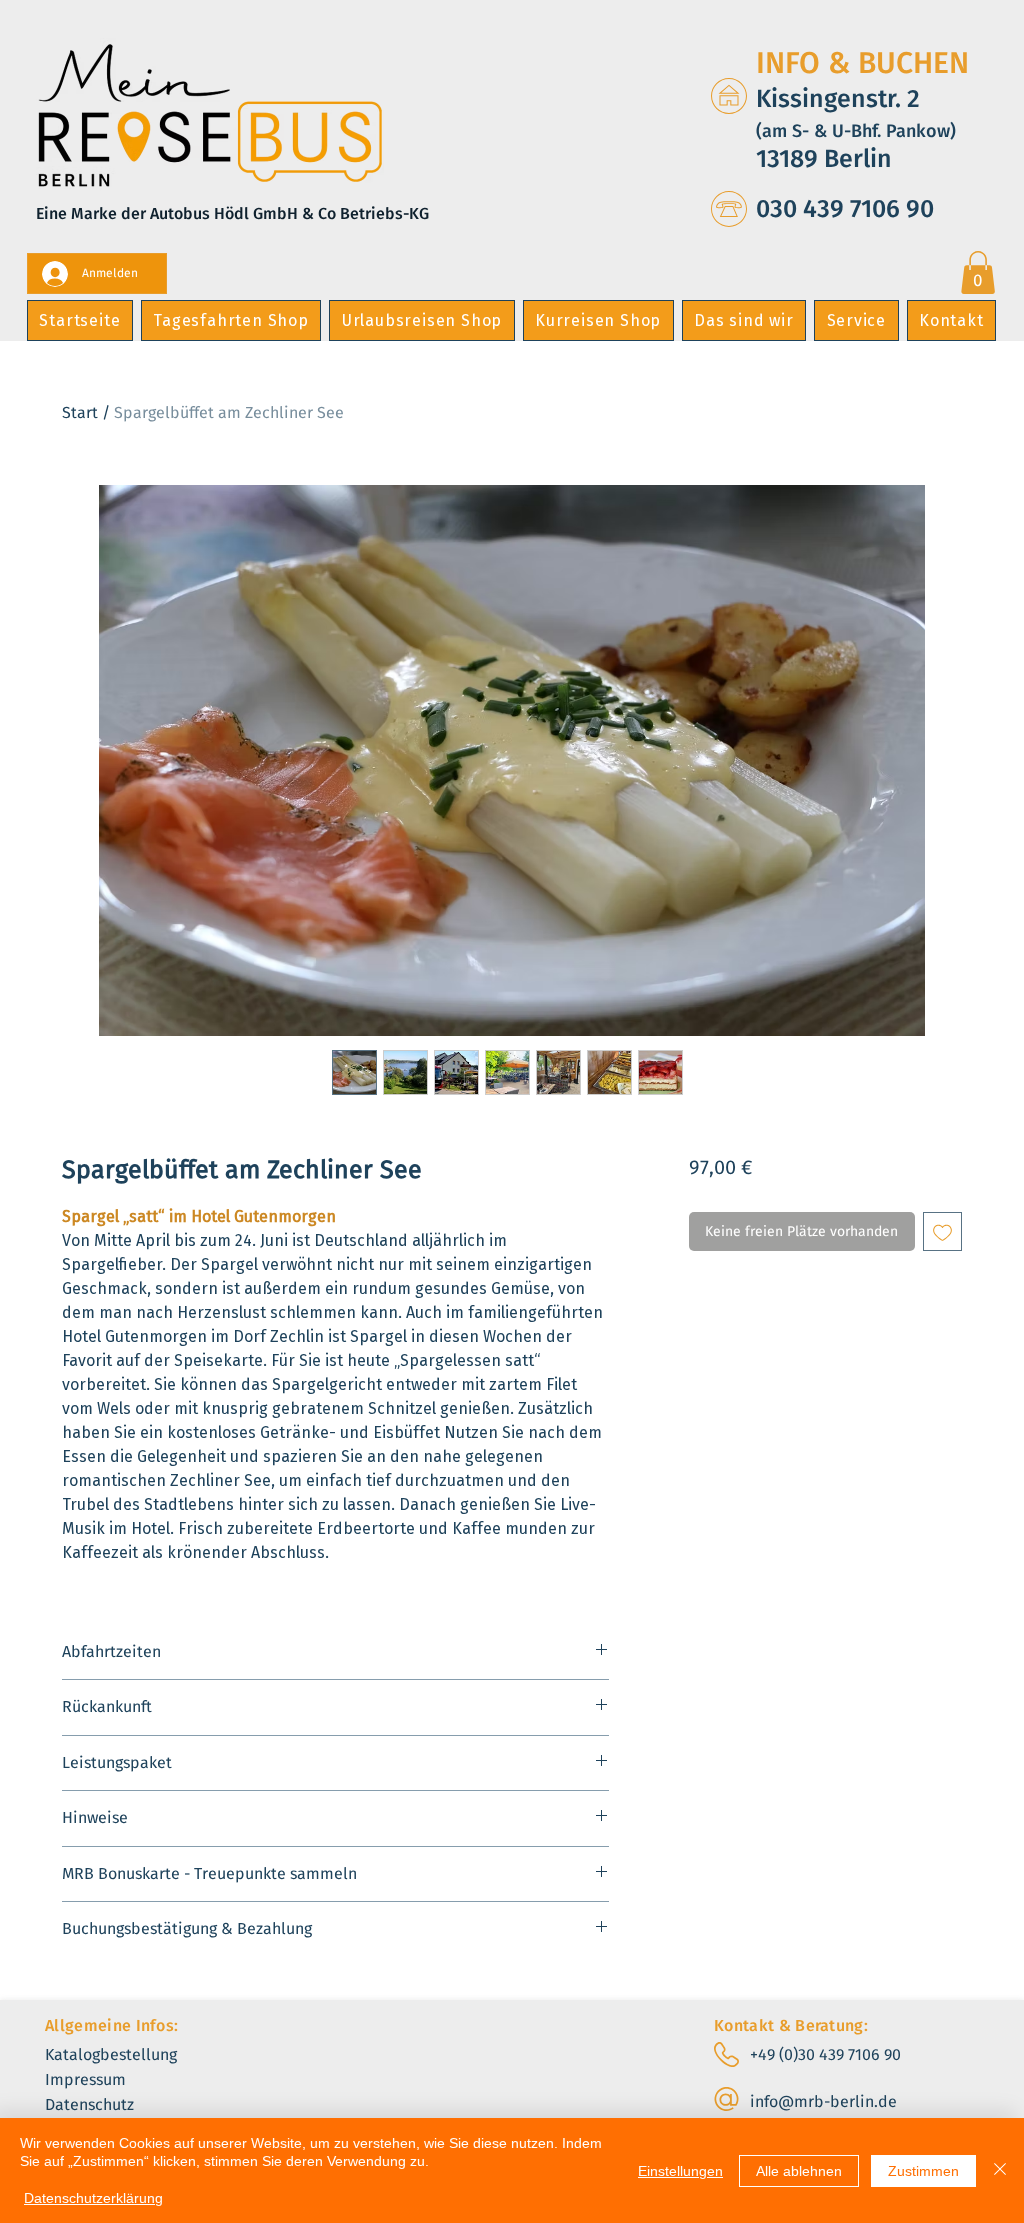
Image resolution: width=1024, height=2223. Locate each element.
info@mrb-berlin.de (823, 2101)
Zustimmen (923, 2171)
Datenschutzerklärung (93, 2198)
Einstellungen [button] (680, 2171)
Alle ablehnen (799, 2171)
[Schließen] (1000, 2170)
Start (80, 412)
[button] (978, 272)
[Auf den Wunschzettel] (942, 1231)
